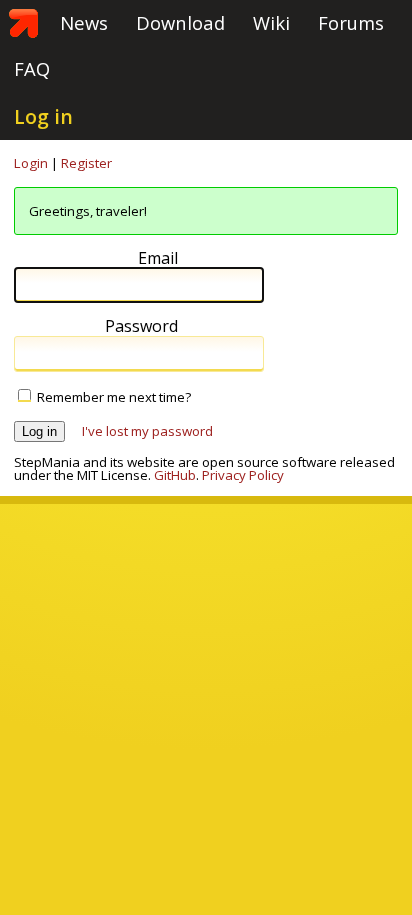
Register (86, 163)
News (84, 22)
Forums (351, 22)
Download (180, 22)
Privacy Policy (243, 475)
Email (158, 258)
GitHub (175, 475)
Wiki (271, 22)
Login (31, 163)
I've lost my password (147, 431)
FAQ (32, 68)
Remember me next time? (114, 397)
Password (141, 326)
